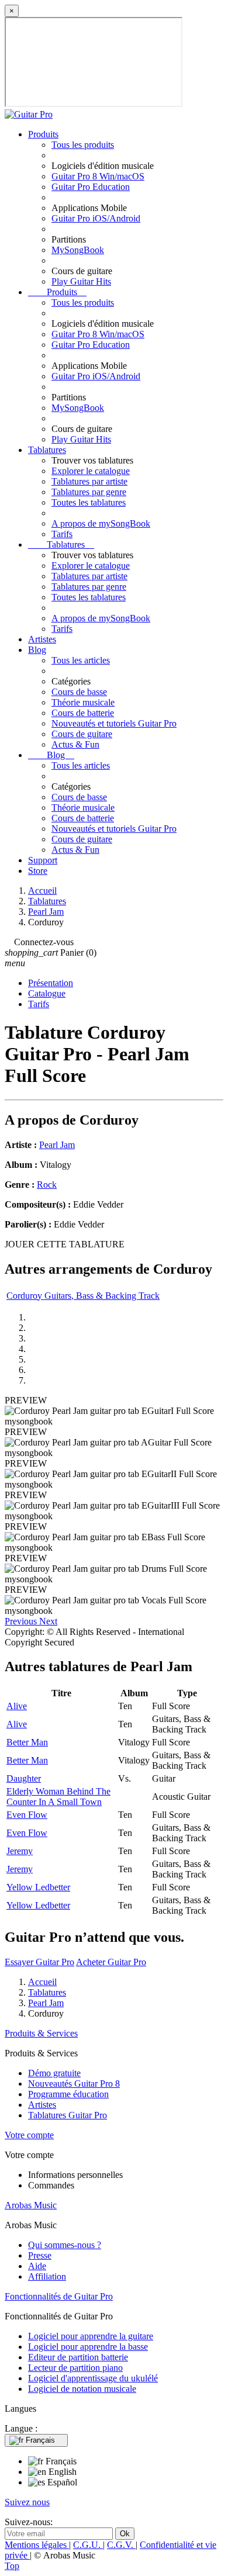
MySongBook (78, 250)
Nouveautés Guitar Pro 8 (74, 2084)
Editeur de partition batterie (78, 2357)
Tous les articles (81, 660)
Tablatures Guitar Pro (68, 2115)
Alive (17, 1706)
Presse (40, 2255)
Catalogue (47, 993)
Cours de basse (79, 692)
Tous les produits (83, 145)
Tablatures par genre (89, 492)
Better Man (27, 1742)
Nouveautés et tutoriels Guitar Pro (114, 723)
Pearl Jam (57, 1145)
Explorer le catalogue (91, 471)
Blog (37, 650)
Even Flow (27, 1815)
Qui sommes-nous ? (65, 2245)
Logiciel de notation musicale (82, 2389)
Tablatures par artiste (89, 481)
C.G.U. (88, 2545)
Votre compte (29, 2135)
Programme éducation (68, 2094)
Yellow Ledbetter (38, 1887)
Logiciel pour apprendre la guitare (91, 2336)
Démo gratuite (54, 2073)
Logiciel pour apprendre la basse (88, 2347)
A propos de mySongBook (101, 523)
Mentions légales (37, 2545)
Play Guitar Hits (81, 281)
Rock (47, 1185)
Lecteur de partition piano (75, 2368)
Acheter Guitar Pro (111, 1962)
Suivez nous (27, 2502)
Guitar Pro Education (91, 187)
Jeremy (20, 1851)
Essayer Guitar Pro (39, 1962)
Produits (43, 134)
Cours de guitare (82, 734)
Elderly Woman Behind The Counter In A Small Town (58, 1797)
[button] (22, 1621)
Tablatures (47, 450)
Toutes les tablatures (89, 502)
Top (12, 2566)
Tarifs (62, 534)
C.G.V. (121, 2545)
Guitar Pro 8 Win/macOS (98, 176)
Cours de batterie (83, 713)
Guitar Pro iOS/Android (96, 218)
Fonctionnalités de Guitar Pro (59, 2296)
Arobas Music (31, 2205)
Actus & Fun (75, 744)
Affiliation (47, 2276)
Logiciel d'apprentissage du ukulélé (93, 2378)
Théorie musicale (83, 702)
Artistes (42, 639)
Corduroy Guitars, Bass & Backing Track (83, 1296)
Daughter (24, 1778)
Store (38, 871)
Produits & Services (41, 2033)
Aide (37, 2266)
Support (43, 860)
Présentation (51, 983)
